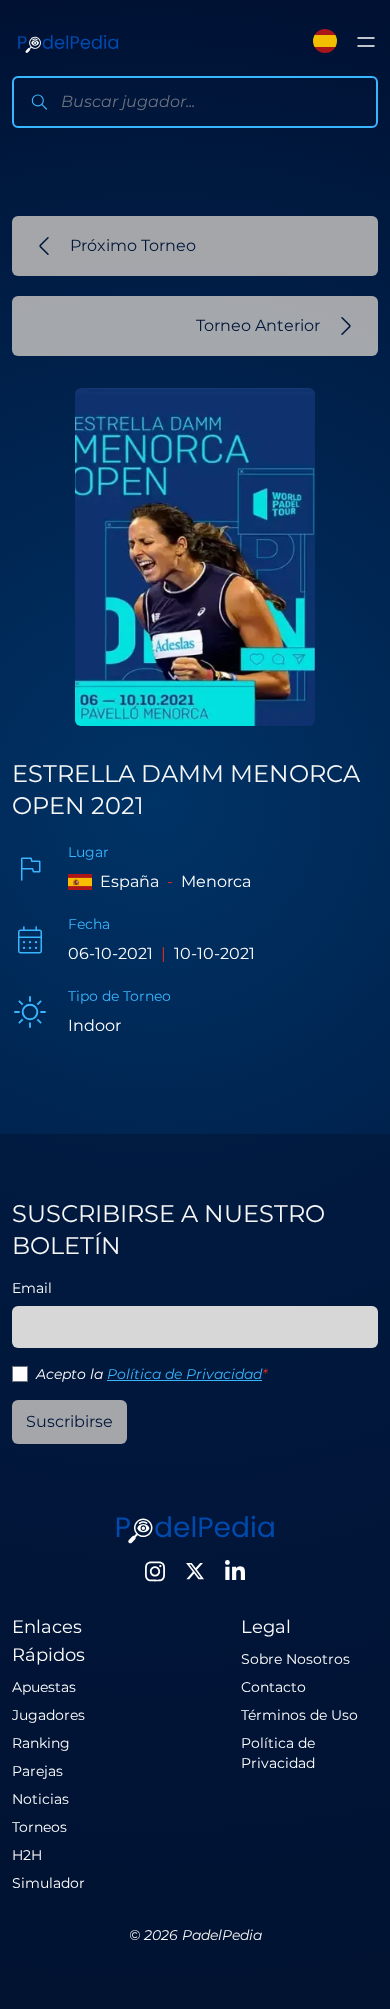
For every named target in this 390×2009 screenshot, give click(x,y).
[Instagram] (155, 1571)
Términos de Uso (299, 1715)
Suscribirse (69, 1421)
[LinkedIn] (235, 1571)
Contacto (273, 1687)
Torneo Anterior (258, 325)
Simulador (48, 1883)
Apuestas (44, 1687)
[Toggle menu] (366, 42)
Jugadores (48, 1715)
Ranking (41, 1743)
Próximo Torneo (133, 245)
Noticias (40, 1799)
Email (32, 1288)
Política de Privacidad (184, 1374)
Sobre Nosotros (295, 1659)
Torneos (39, 1827)
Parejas (37, 1771)
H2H (27, 1855)
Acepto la (151, 1374)
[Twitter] (195, 1571)
